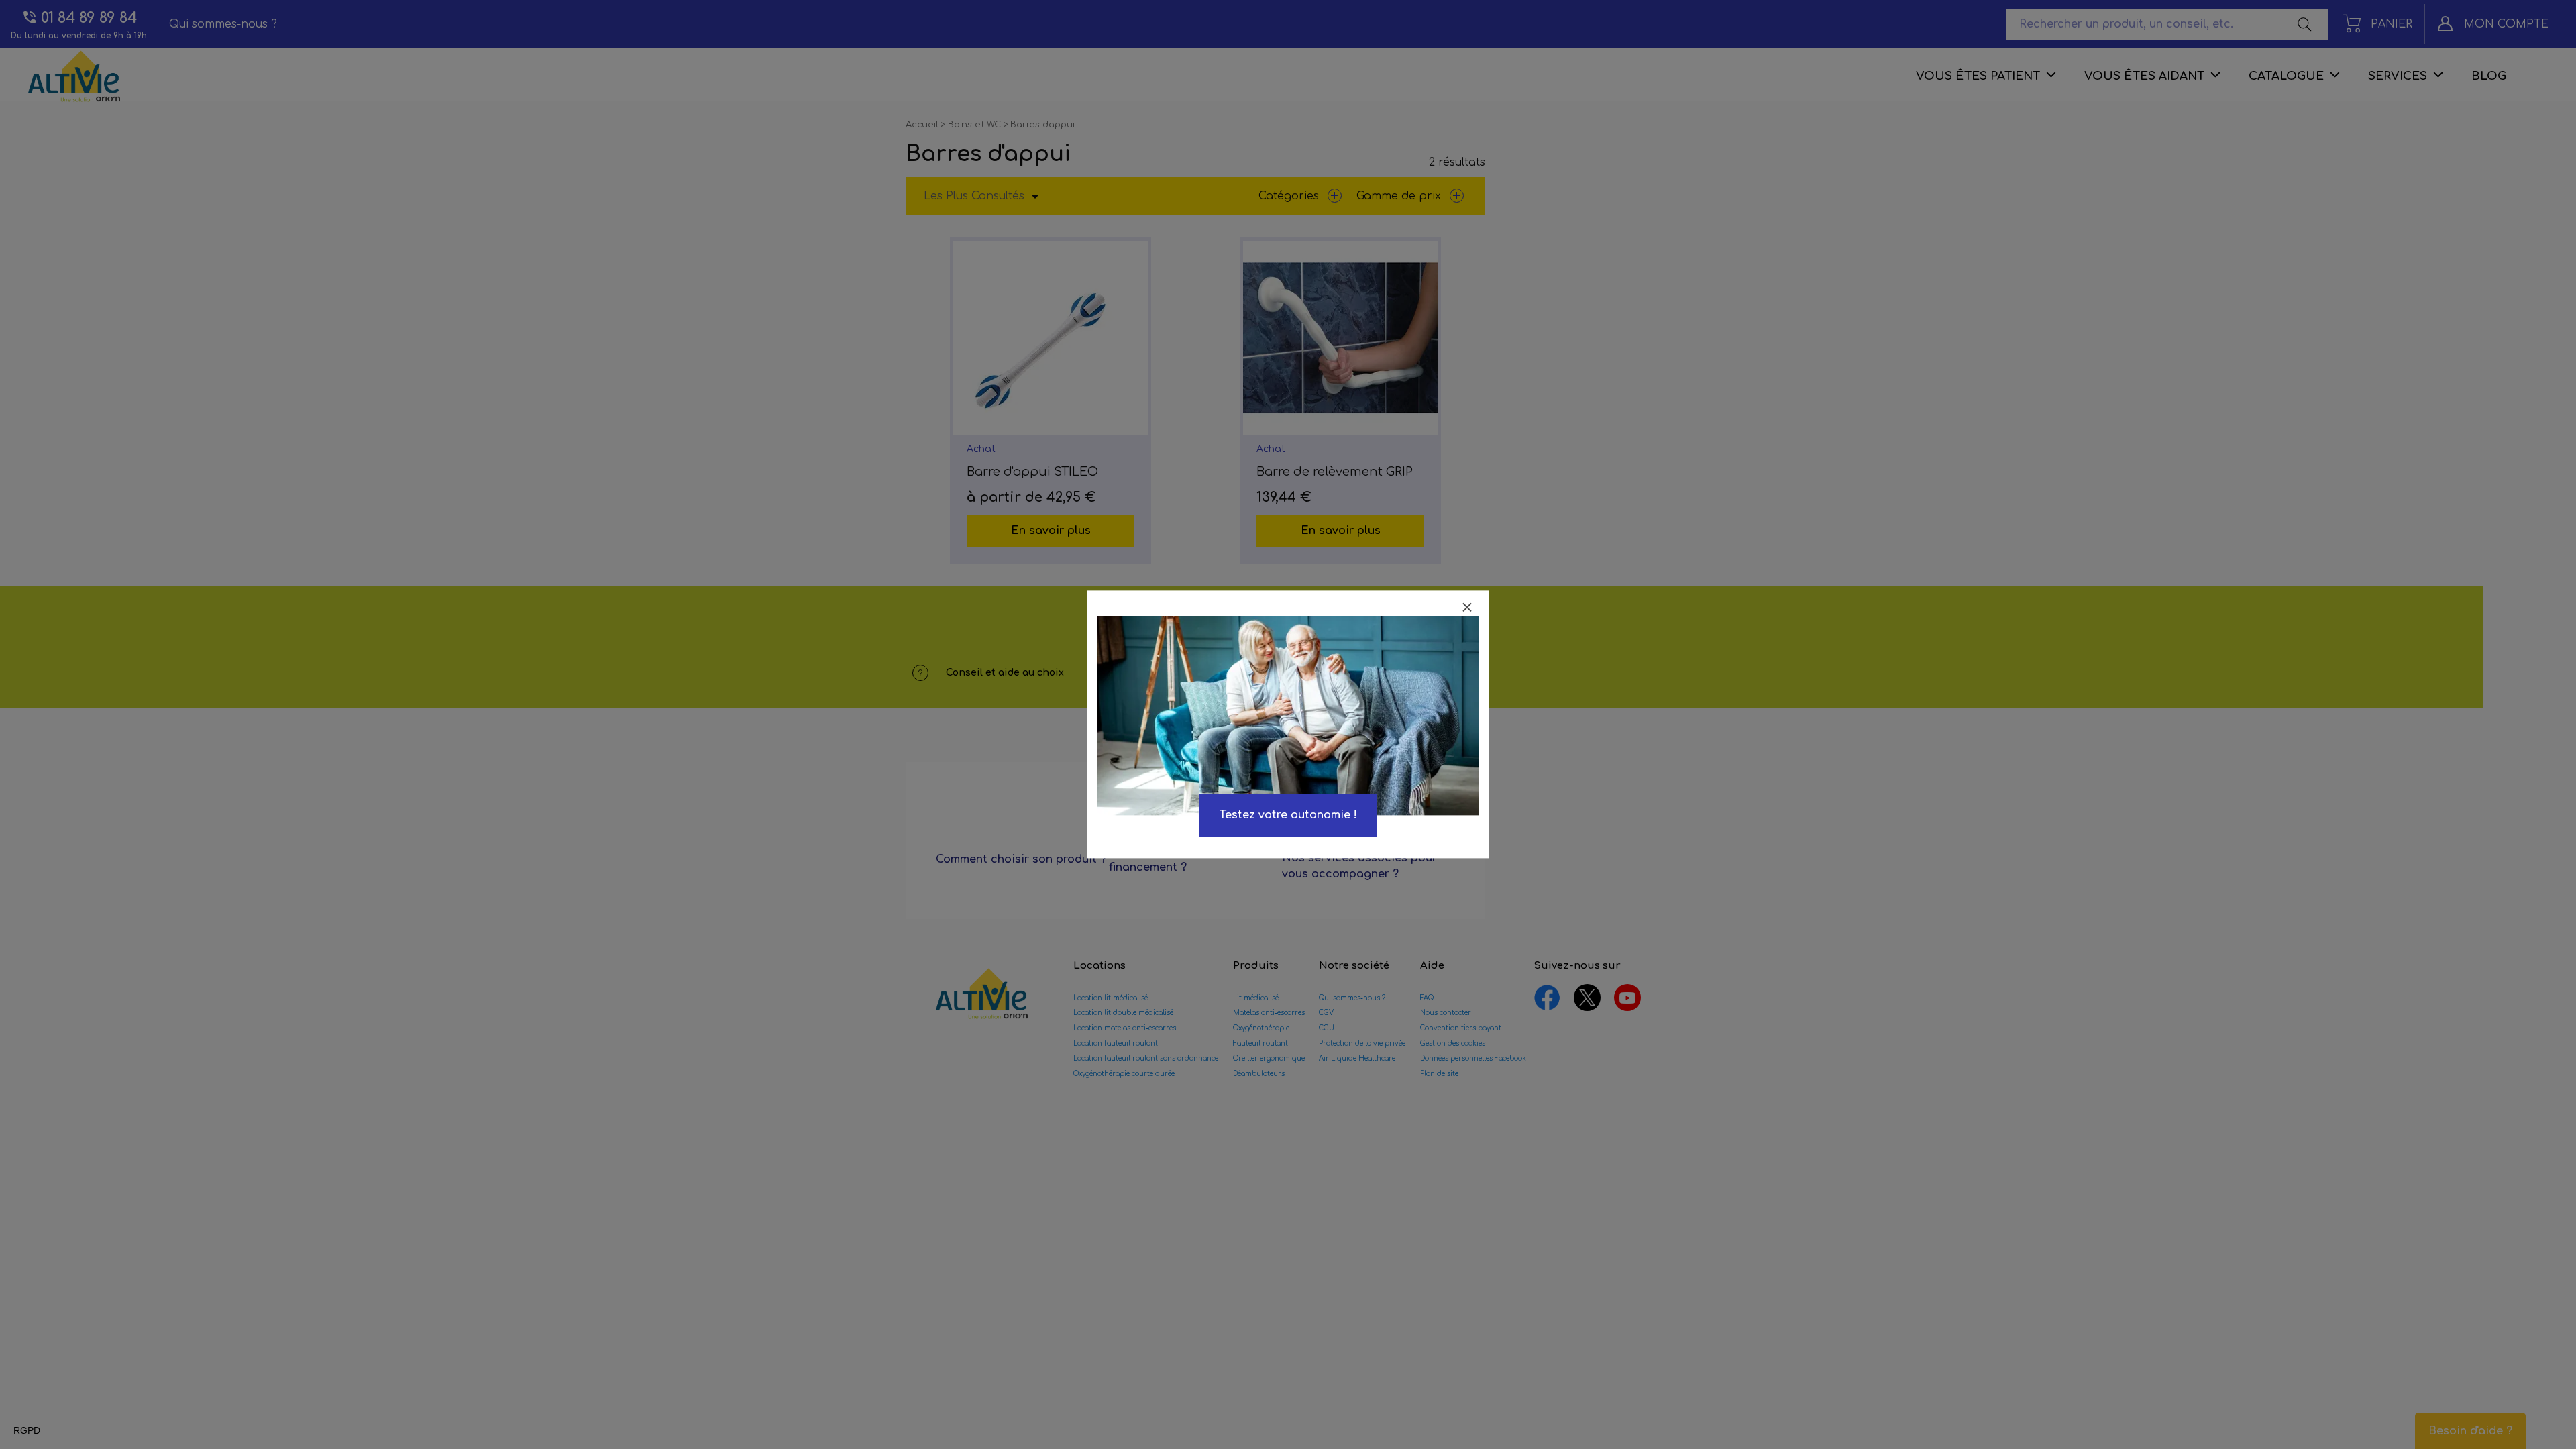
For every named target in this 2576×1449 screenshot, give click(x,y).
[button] (27, 1431)
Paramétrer (84, 1381)
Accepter (225, 1381)
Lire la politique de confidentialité (87, 1338)
